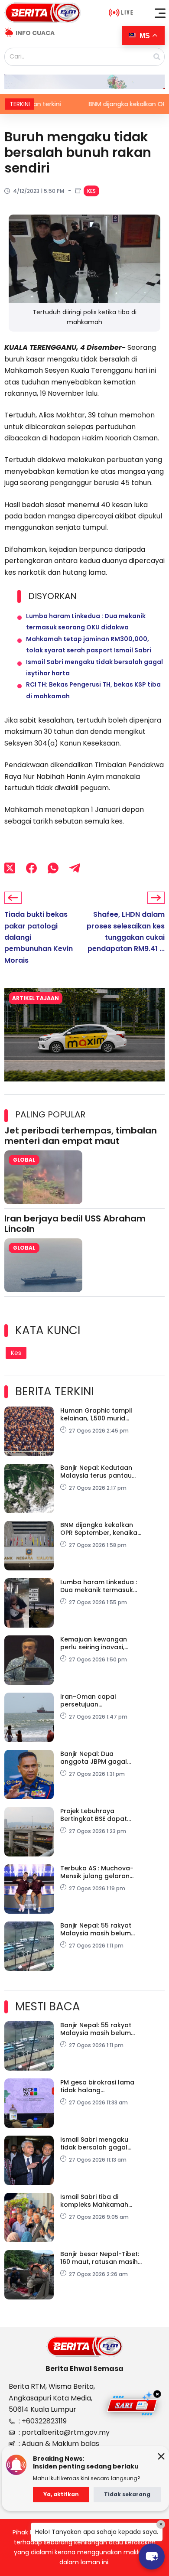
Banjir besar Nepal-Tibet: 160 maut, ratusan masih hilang (100, 2258)
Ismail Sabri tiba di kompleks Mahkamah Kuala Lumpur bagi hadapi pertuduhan (94, 2201)
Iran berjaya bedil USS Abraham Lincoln (75, 1224)
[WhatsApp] (53, 868)
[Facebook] (31, 868)
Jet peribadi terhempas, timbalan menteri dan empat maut (81, 1136)
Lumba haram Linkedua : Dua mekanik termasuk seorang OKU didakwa (99, 1586)
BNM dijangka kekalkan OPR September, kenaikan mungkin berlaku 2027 (101, 1529)
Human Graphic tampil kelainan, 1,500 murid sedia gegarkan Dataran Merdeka (99, 1414)
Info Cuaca (35, 33)
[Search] (157, 57)
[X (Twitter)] (10, 868)
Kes (91, 191)
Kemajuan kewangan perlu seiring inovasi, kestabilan (94, 1643)
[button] (160, 13)
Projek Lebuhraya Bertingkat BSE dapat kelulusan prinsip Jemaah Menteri (101, 1815)
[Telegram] (75, 868)
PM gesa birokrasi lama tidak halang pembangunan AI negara (100, 2086)
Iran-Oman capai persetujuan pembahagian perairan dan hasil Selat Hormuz (97, 1700)
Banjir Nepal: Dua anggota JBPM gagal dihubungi (94, 1758)
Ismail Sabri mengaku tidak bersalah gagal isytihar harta (94, 2143)
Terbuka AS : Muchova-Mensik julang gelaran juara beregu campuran (98, 1872)
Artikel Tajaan (36, 998)
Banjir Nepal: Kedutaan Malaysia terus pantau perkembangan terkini (96, 1472)
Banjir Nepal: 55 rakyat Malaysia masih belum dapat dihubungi (96, 1929)
